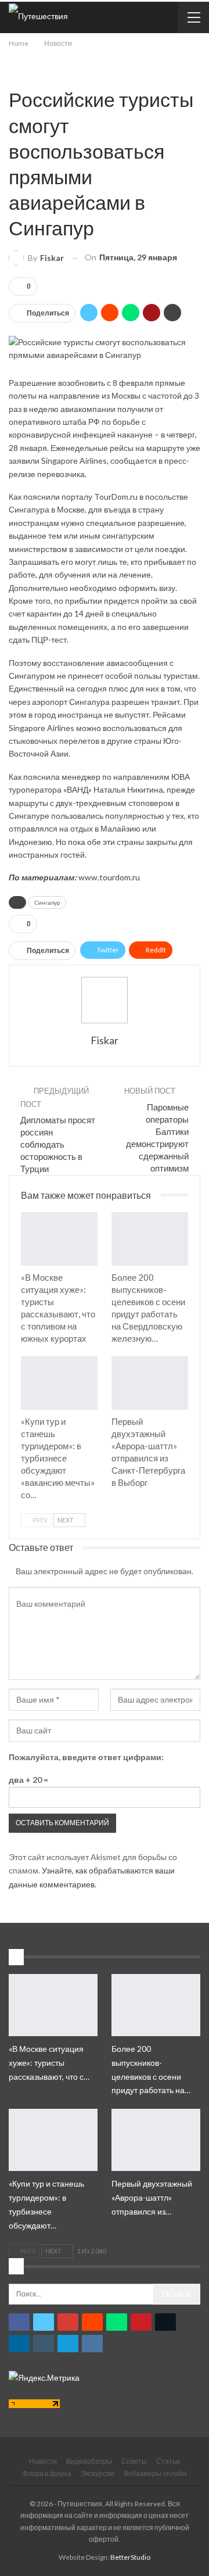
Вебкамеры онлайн (155, 2473)
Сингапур (47, 902)
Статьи (168, 2461)
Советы (134, 2461)
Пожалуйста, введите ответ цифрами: (86, 1757)
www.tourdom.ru (109, 877)
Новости (13, 75)
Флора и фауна (47, 2473)
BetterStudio (130, 2557)
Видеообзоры (89, 2461)
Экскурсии (98, 2473)
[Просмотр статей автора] (105, 1000)
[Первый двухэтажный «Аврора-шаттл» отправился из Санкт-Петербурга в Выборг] (150, 1383)
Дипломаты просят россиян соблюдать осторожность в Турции (58, 1144)
